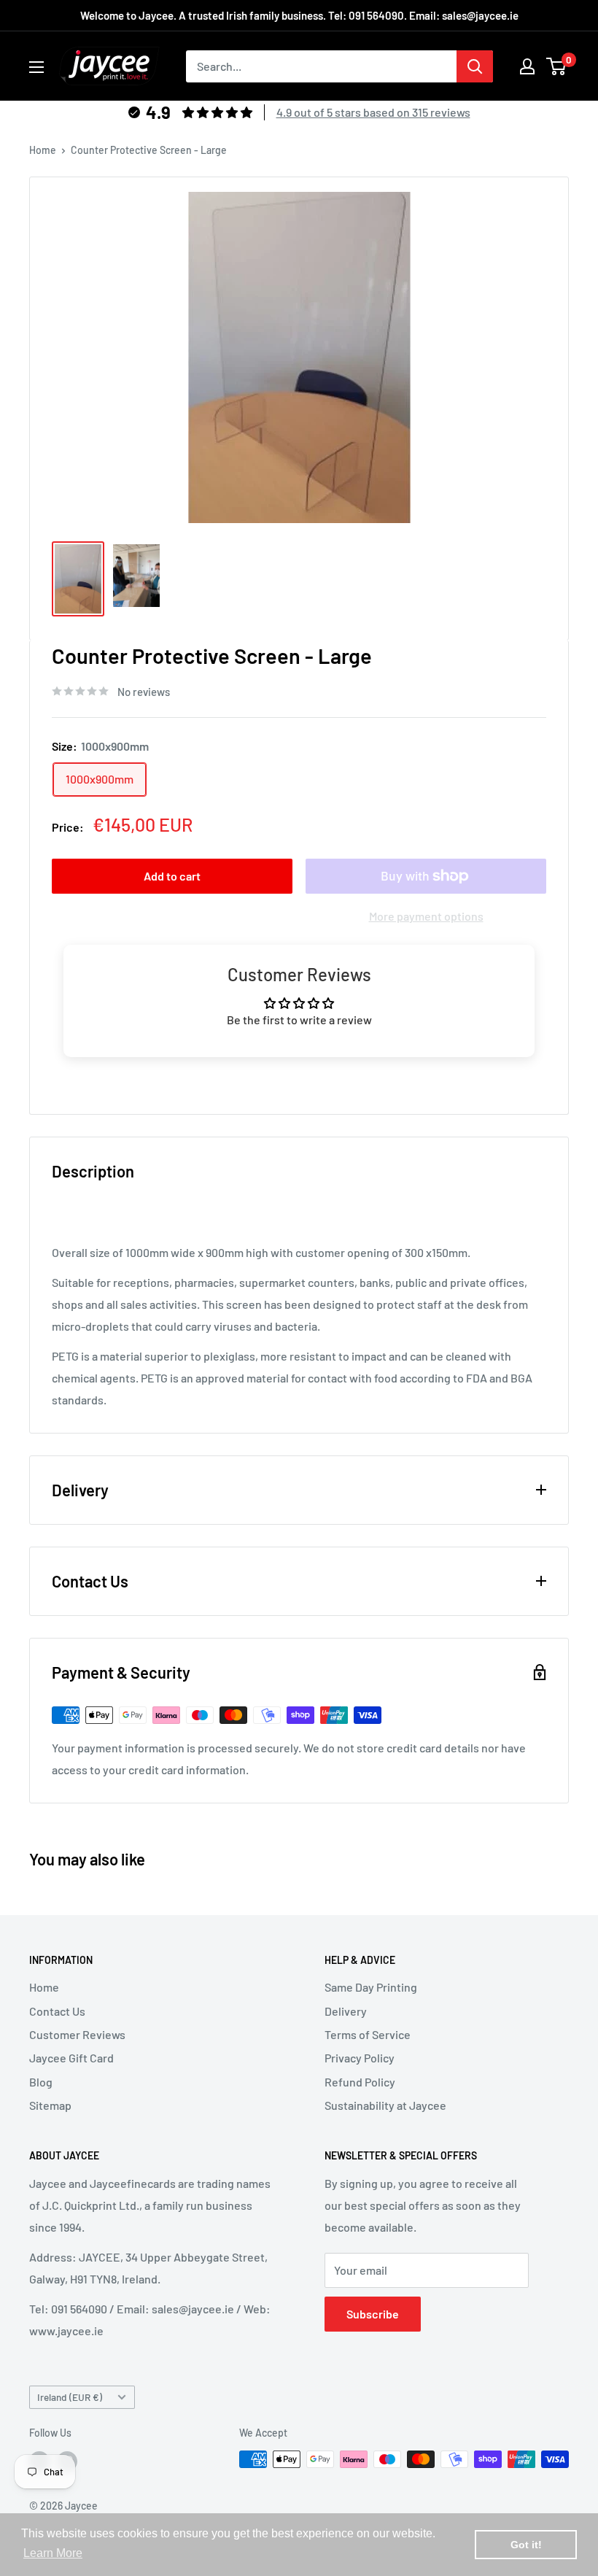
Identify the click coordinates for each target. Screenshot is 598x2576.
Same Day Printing (371, 1987)
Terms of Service (368, 2034)
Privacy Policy (360, 2058)
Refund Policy (360, 2082)
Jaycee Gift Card (71, 2058)
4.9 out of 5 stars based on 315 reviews (373, 112)
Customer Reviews (77, 2034)
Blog (41, 2082)
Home (43, 150)
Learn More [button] (53, 2553)
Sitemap (50, 2105)
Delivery (346, 2011)
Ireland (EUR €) (70, 2397)
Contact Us (57, 2011)
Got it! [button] (526, 2545)
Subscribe (373, 2314)
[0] (557, 66)
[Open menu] (36, 67)
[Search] (475, 66)
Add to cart (172, 876)
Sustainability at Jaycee (385, 2105)
